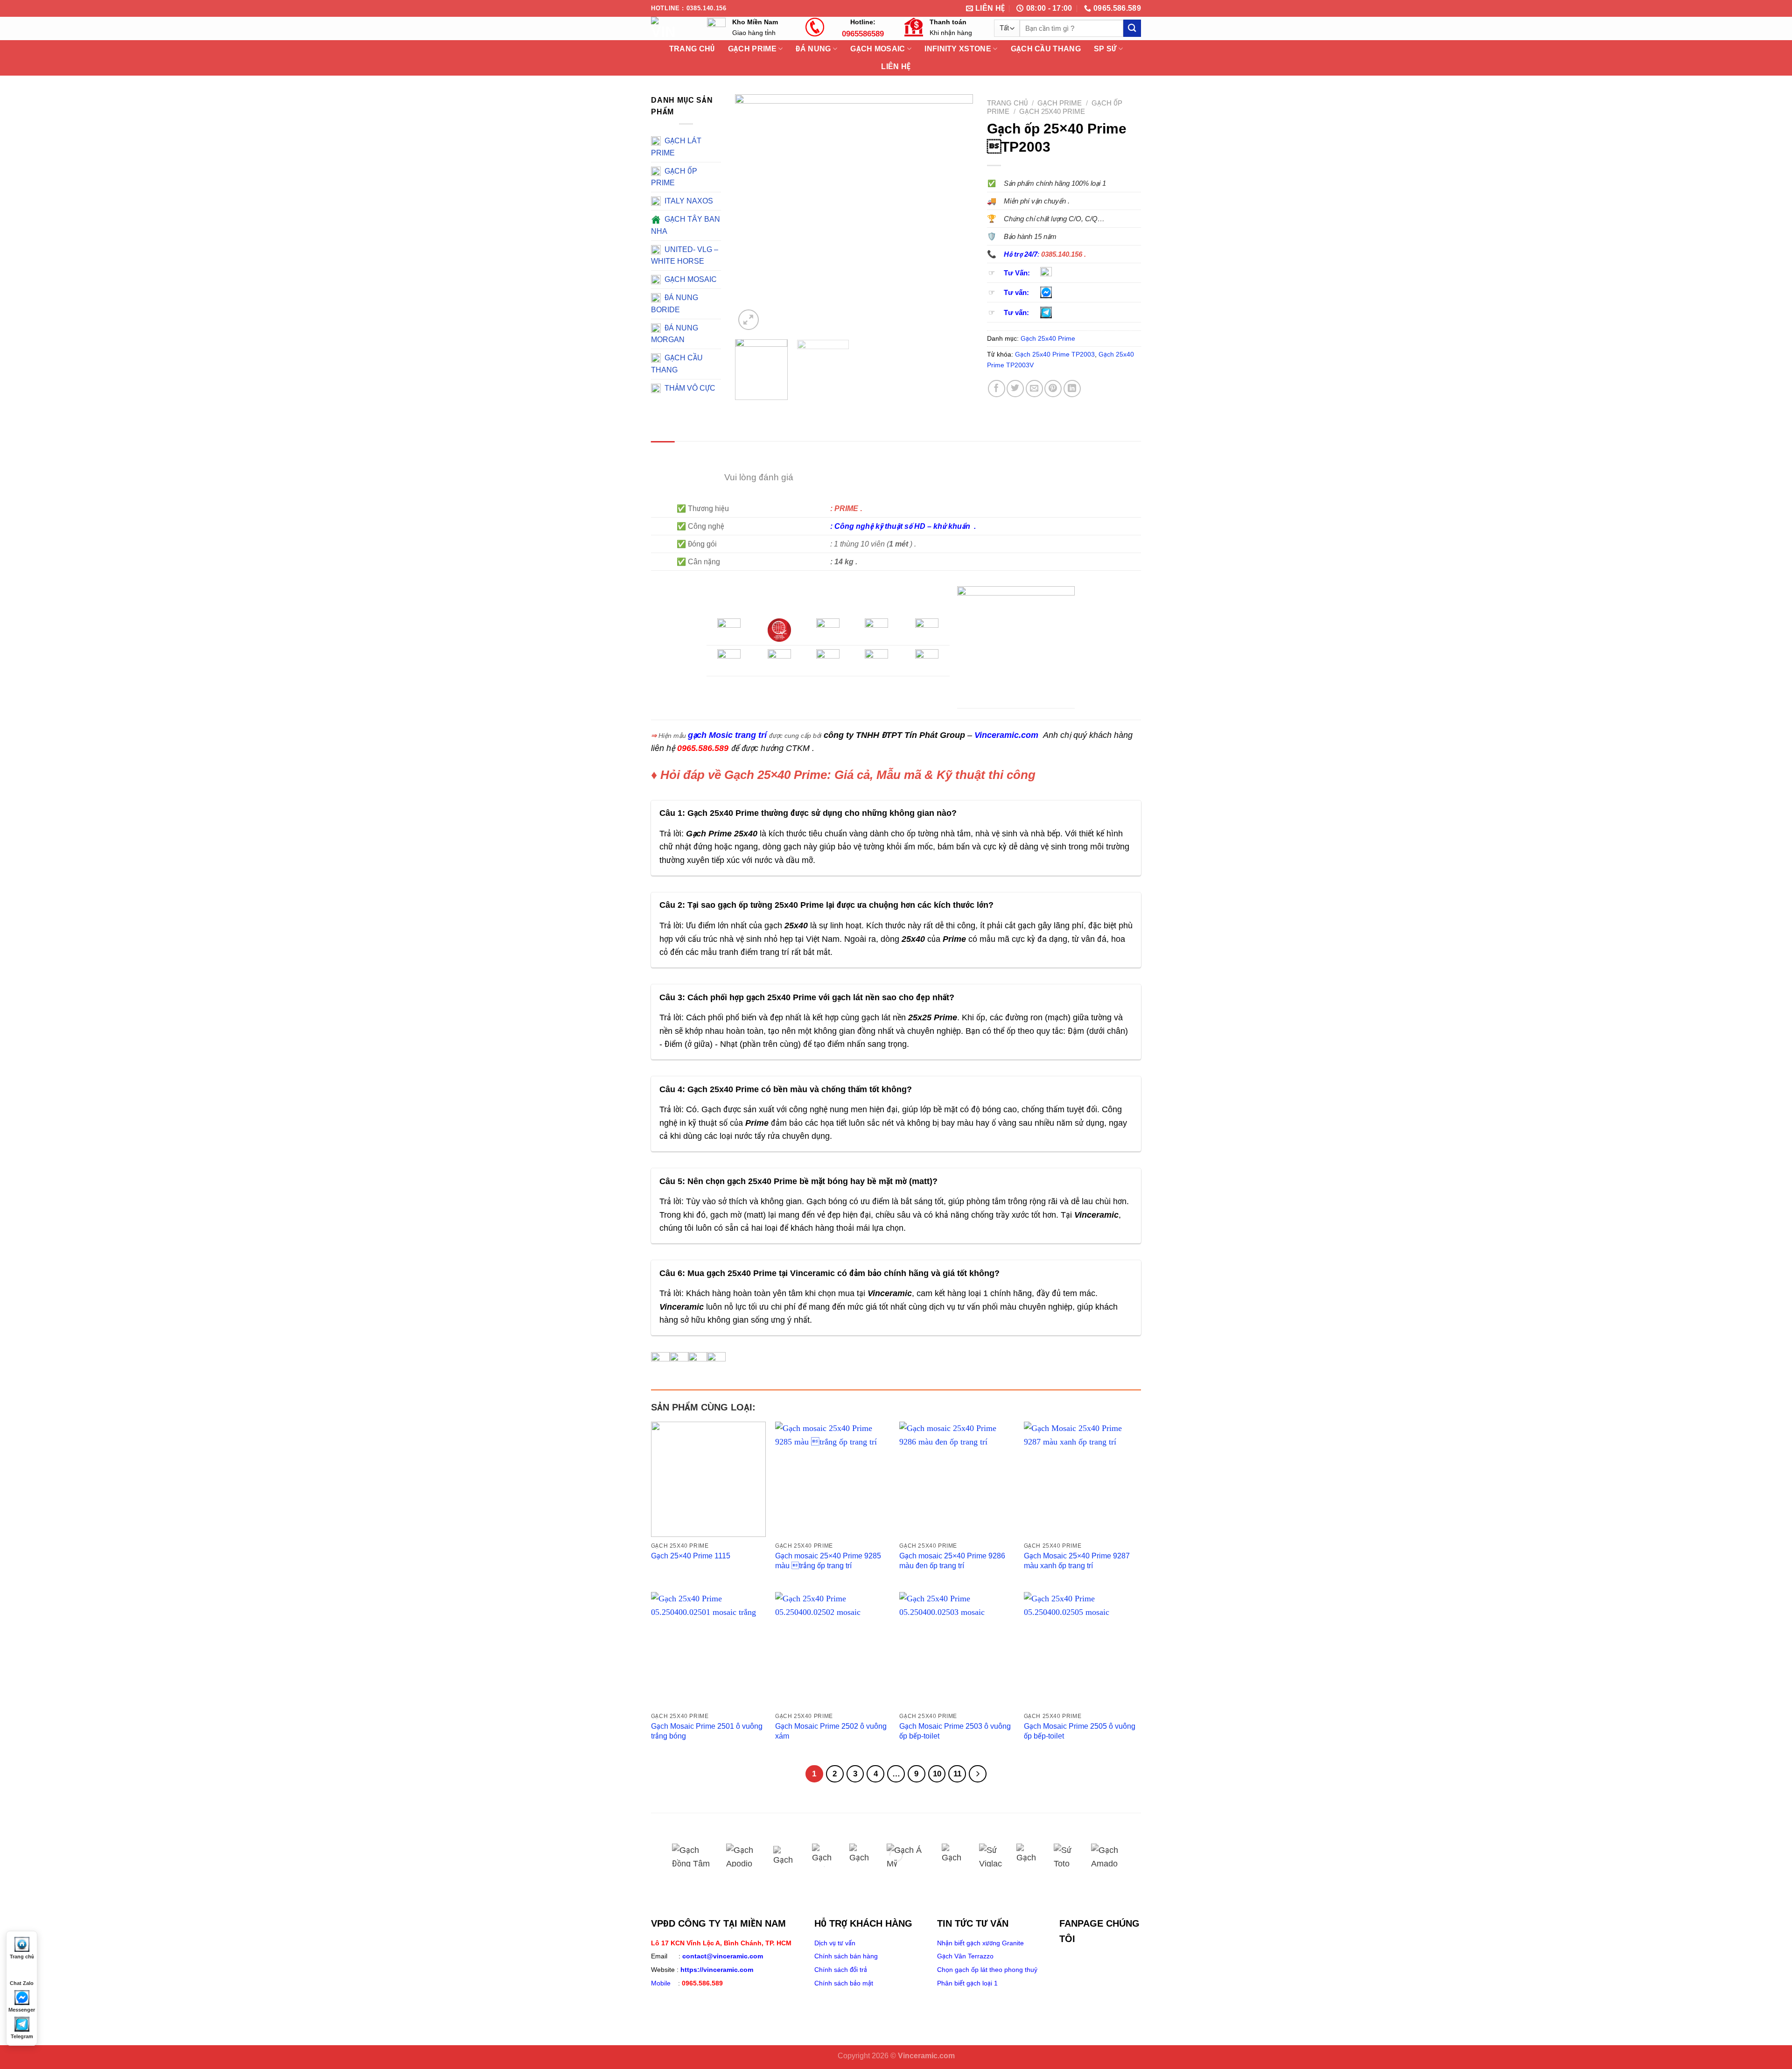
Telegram (22, 2036)
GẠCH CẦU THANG (1046, 49)
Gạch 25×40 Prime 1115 (691, 1556)
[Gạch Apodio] (743, 1855)
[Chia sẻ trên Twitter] (1015, 389)
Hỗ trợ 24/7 (1021, 254)
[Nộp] (1132, 28)
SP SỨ (1105, 49)
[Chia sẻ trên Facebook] (997, 389)
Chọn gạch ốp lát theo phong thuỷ (987, 1970)
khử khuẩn (953, 526)
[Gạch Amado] (1108, 1855)
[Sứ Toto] (1065, 1855)
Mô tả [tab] (663, 452)
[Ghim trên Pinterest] (1053, 389)
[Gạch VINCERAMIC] (1028, 1855)
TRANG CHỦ (692, 49)
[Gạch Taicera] (953, 1855)
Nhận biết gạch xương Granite (980, 1943)
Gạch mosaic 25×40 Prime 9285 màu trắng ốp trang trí (828, 1561)
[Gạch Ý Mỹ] (785, 1855)
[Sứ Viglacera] (991, 1855)
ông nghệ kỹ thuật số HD (883, 526)
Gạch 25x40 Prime (1052, 111)
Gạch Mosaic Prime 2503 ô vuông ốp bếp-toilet (955, 1731)
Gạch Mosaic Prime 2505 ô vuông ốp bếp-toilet (1080, 1731)
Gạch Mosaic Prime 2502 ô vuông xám (831, 1731)
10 (937, 1774)
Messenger (22, 2010)
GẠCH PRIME (1060, 103)
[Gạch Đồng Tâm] (692, 1855)
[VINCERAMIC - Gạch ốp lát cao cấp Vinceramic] (672, 28)
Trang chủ (1007, 103)
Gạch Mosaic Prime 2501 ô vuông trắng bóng (707, 1731)
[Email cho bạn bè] (1034, 389)
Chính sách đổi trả (841, 1970)
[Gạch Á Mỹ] (907, 1855)
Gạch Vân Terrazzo (965, 1956)
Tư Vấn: (1017, 273)
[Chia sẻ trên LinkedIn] (1072, 389)
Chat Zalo (22, 1983)
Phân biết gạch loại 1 (967, 1983)
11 (957, 1774)
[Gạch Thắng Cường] (824, 1855)
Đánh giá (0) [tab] (706, 452)
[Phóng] (748, 319)
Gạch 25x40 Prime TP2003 (1055, 354)
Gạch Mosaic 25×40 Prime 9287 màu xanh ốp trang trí (1077, 1561)
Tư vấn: (1016, 293)
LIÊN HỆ (896, 67)
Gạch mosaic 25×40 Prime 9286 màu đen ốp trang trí (952, 1561)
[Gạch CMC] (861, 1855)
